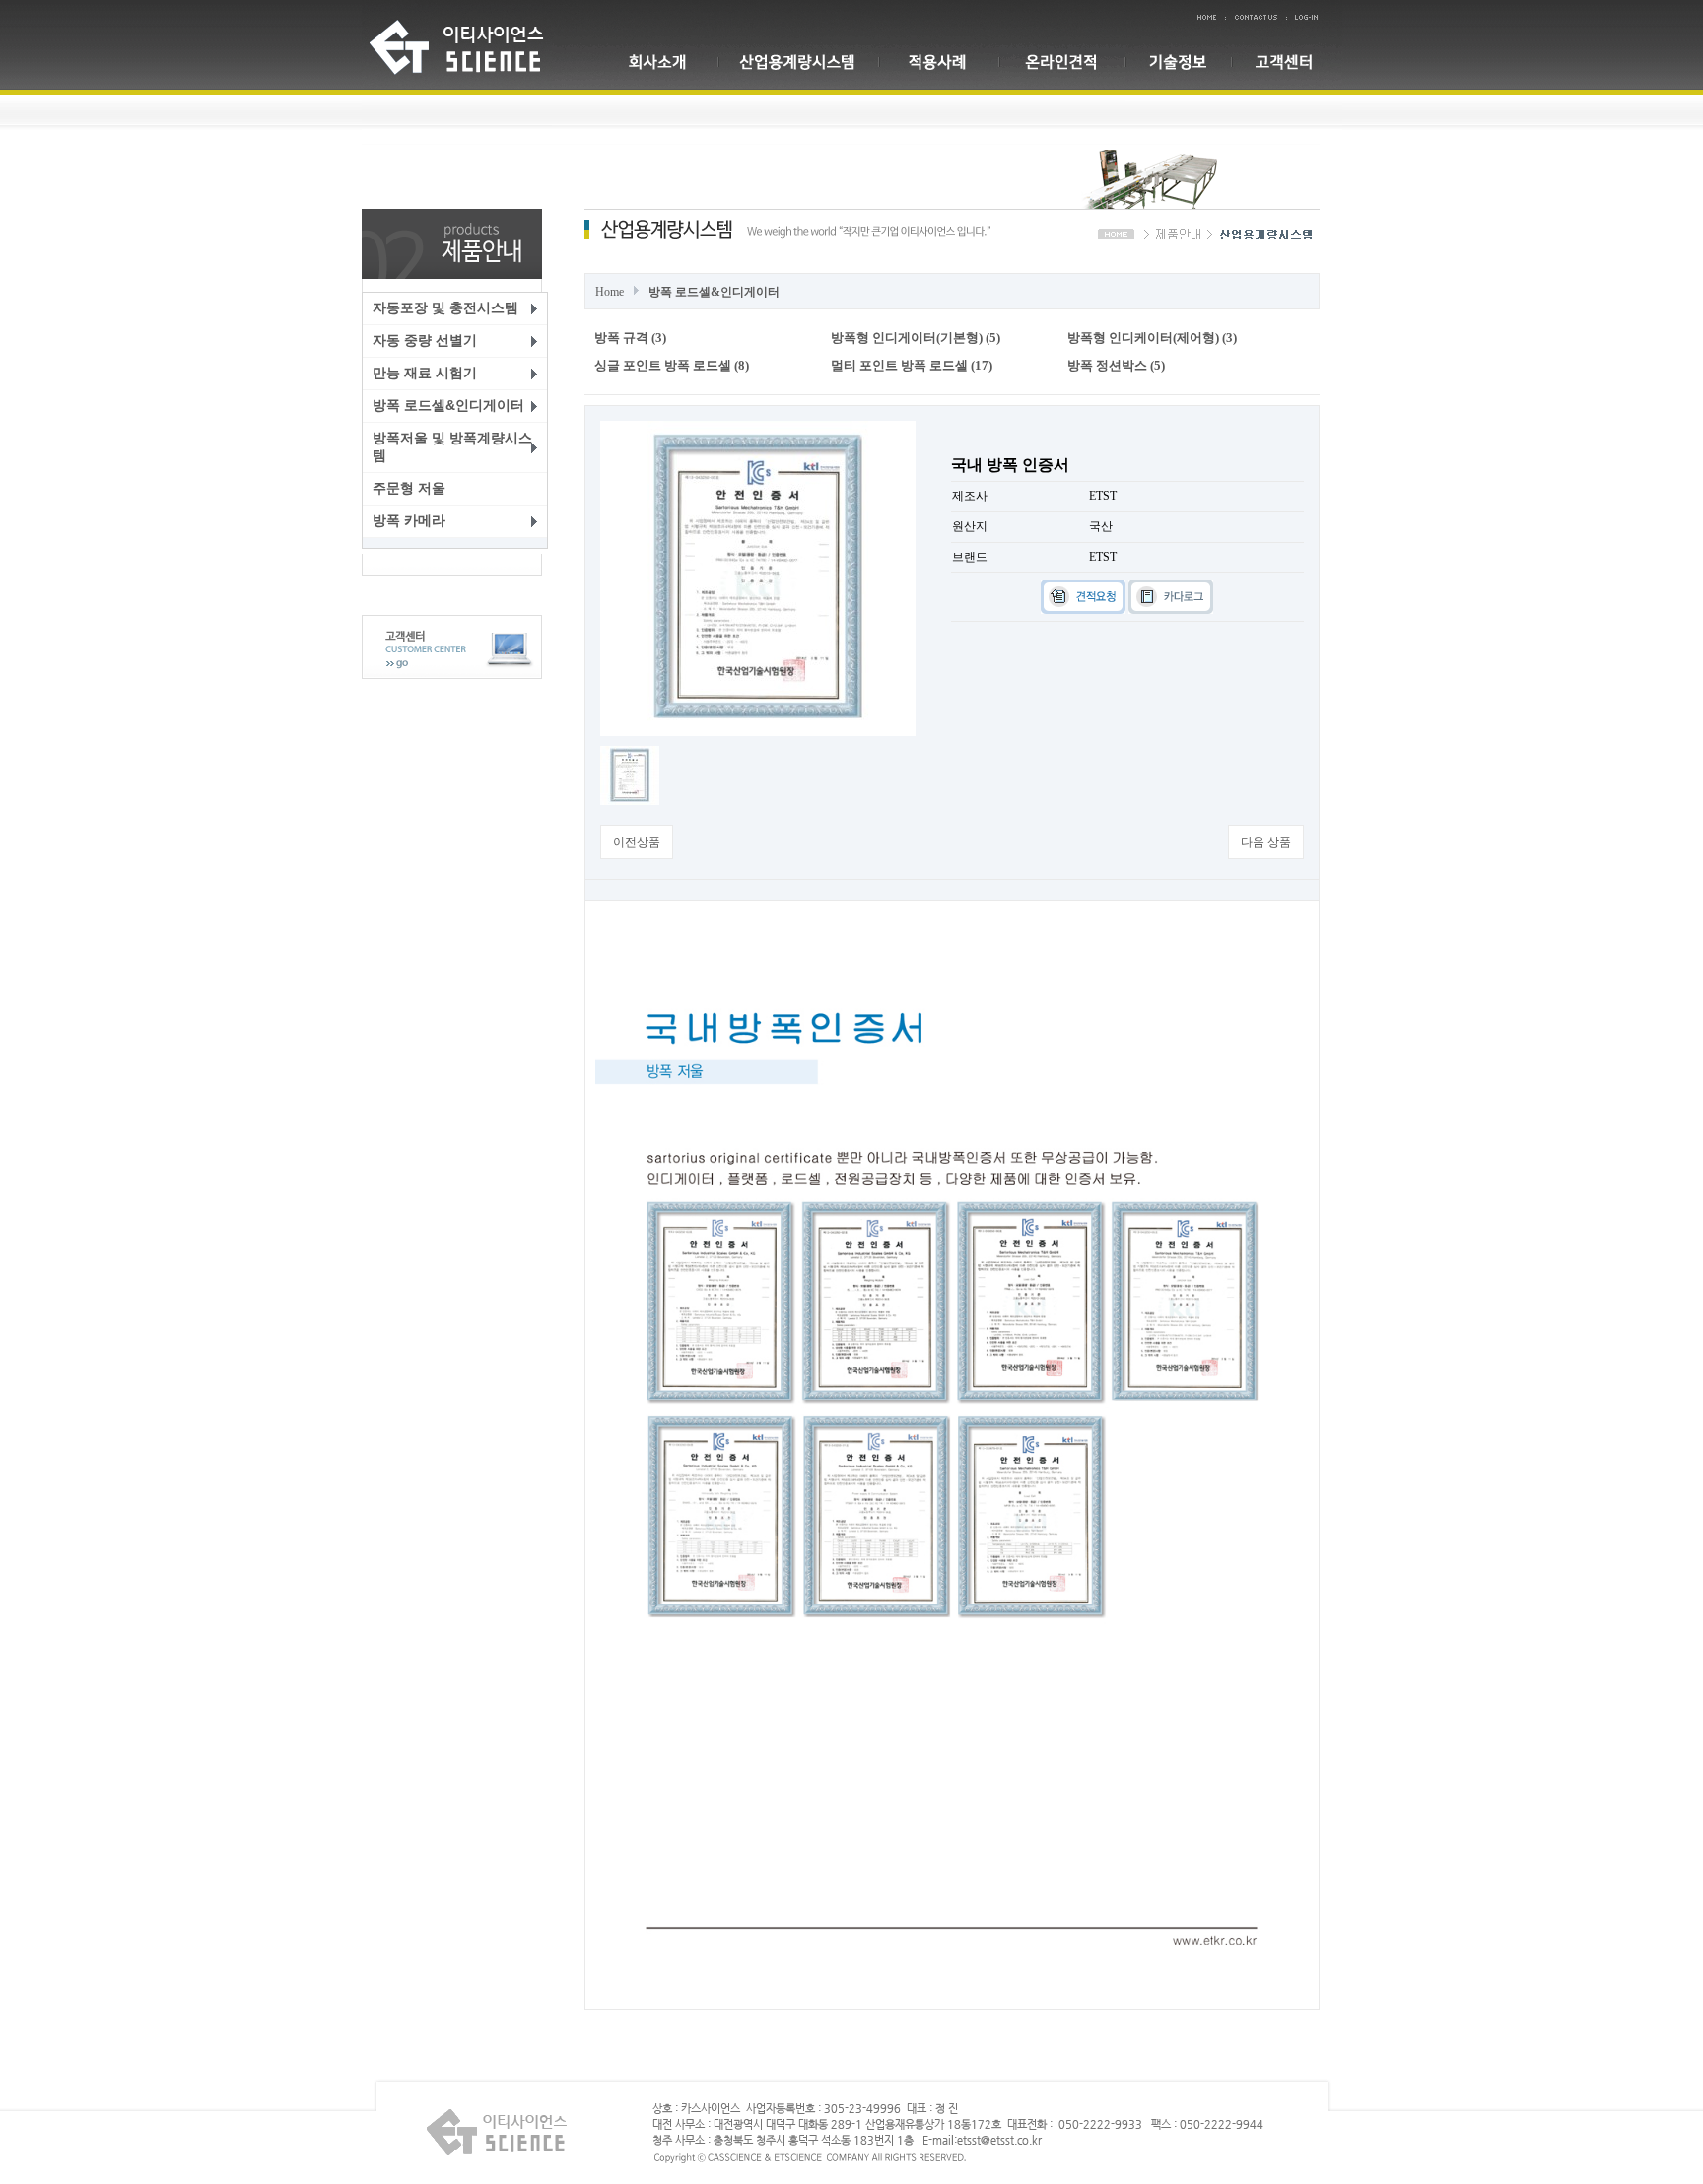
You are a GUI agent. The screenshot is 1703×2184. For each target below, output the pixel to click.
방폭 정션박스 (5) (1116, 365)
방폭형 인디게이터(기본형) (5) (916, 338)
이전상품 (637, 842)
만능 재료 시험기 (425, 373)
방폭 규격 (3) (630, 338)
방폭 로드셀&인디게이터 (448, 405)
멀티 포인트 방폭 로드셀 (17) (912, 365)
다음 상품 (1266, 842)
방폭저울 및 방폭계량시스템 (452, 446)
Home (610, 292)
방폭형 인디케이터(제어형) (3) (1152, 338)
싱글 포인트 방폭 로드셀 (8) (672, 365)
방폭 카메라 (409, 520)
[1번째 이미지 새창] (630, 775)
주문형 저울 (409, 488)
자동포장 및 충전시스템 (445, 307)
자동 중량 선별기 (425, 340)
